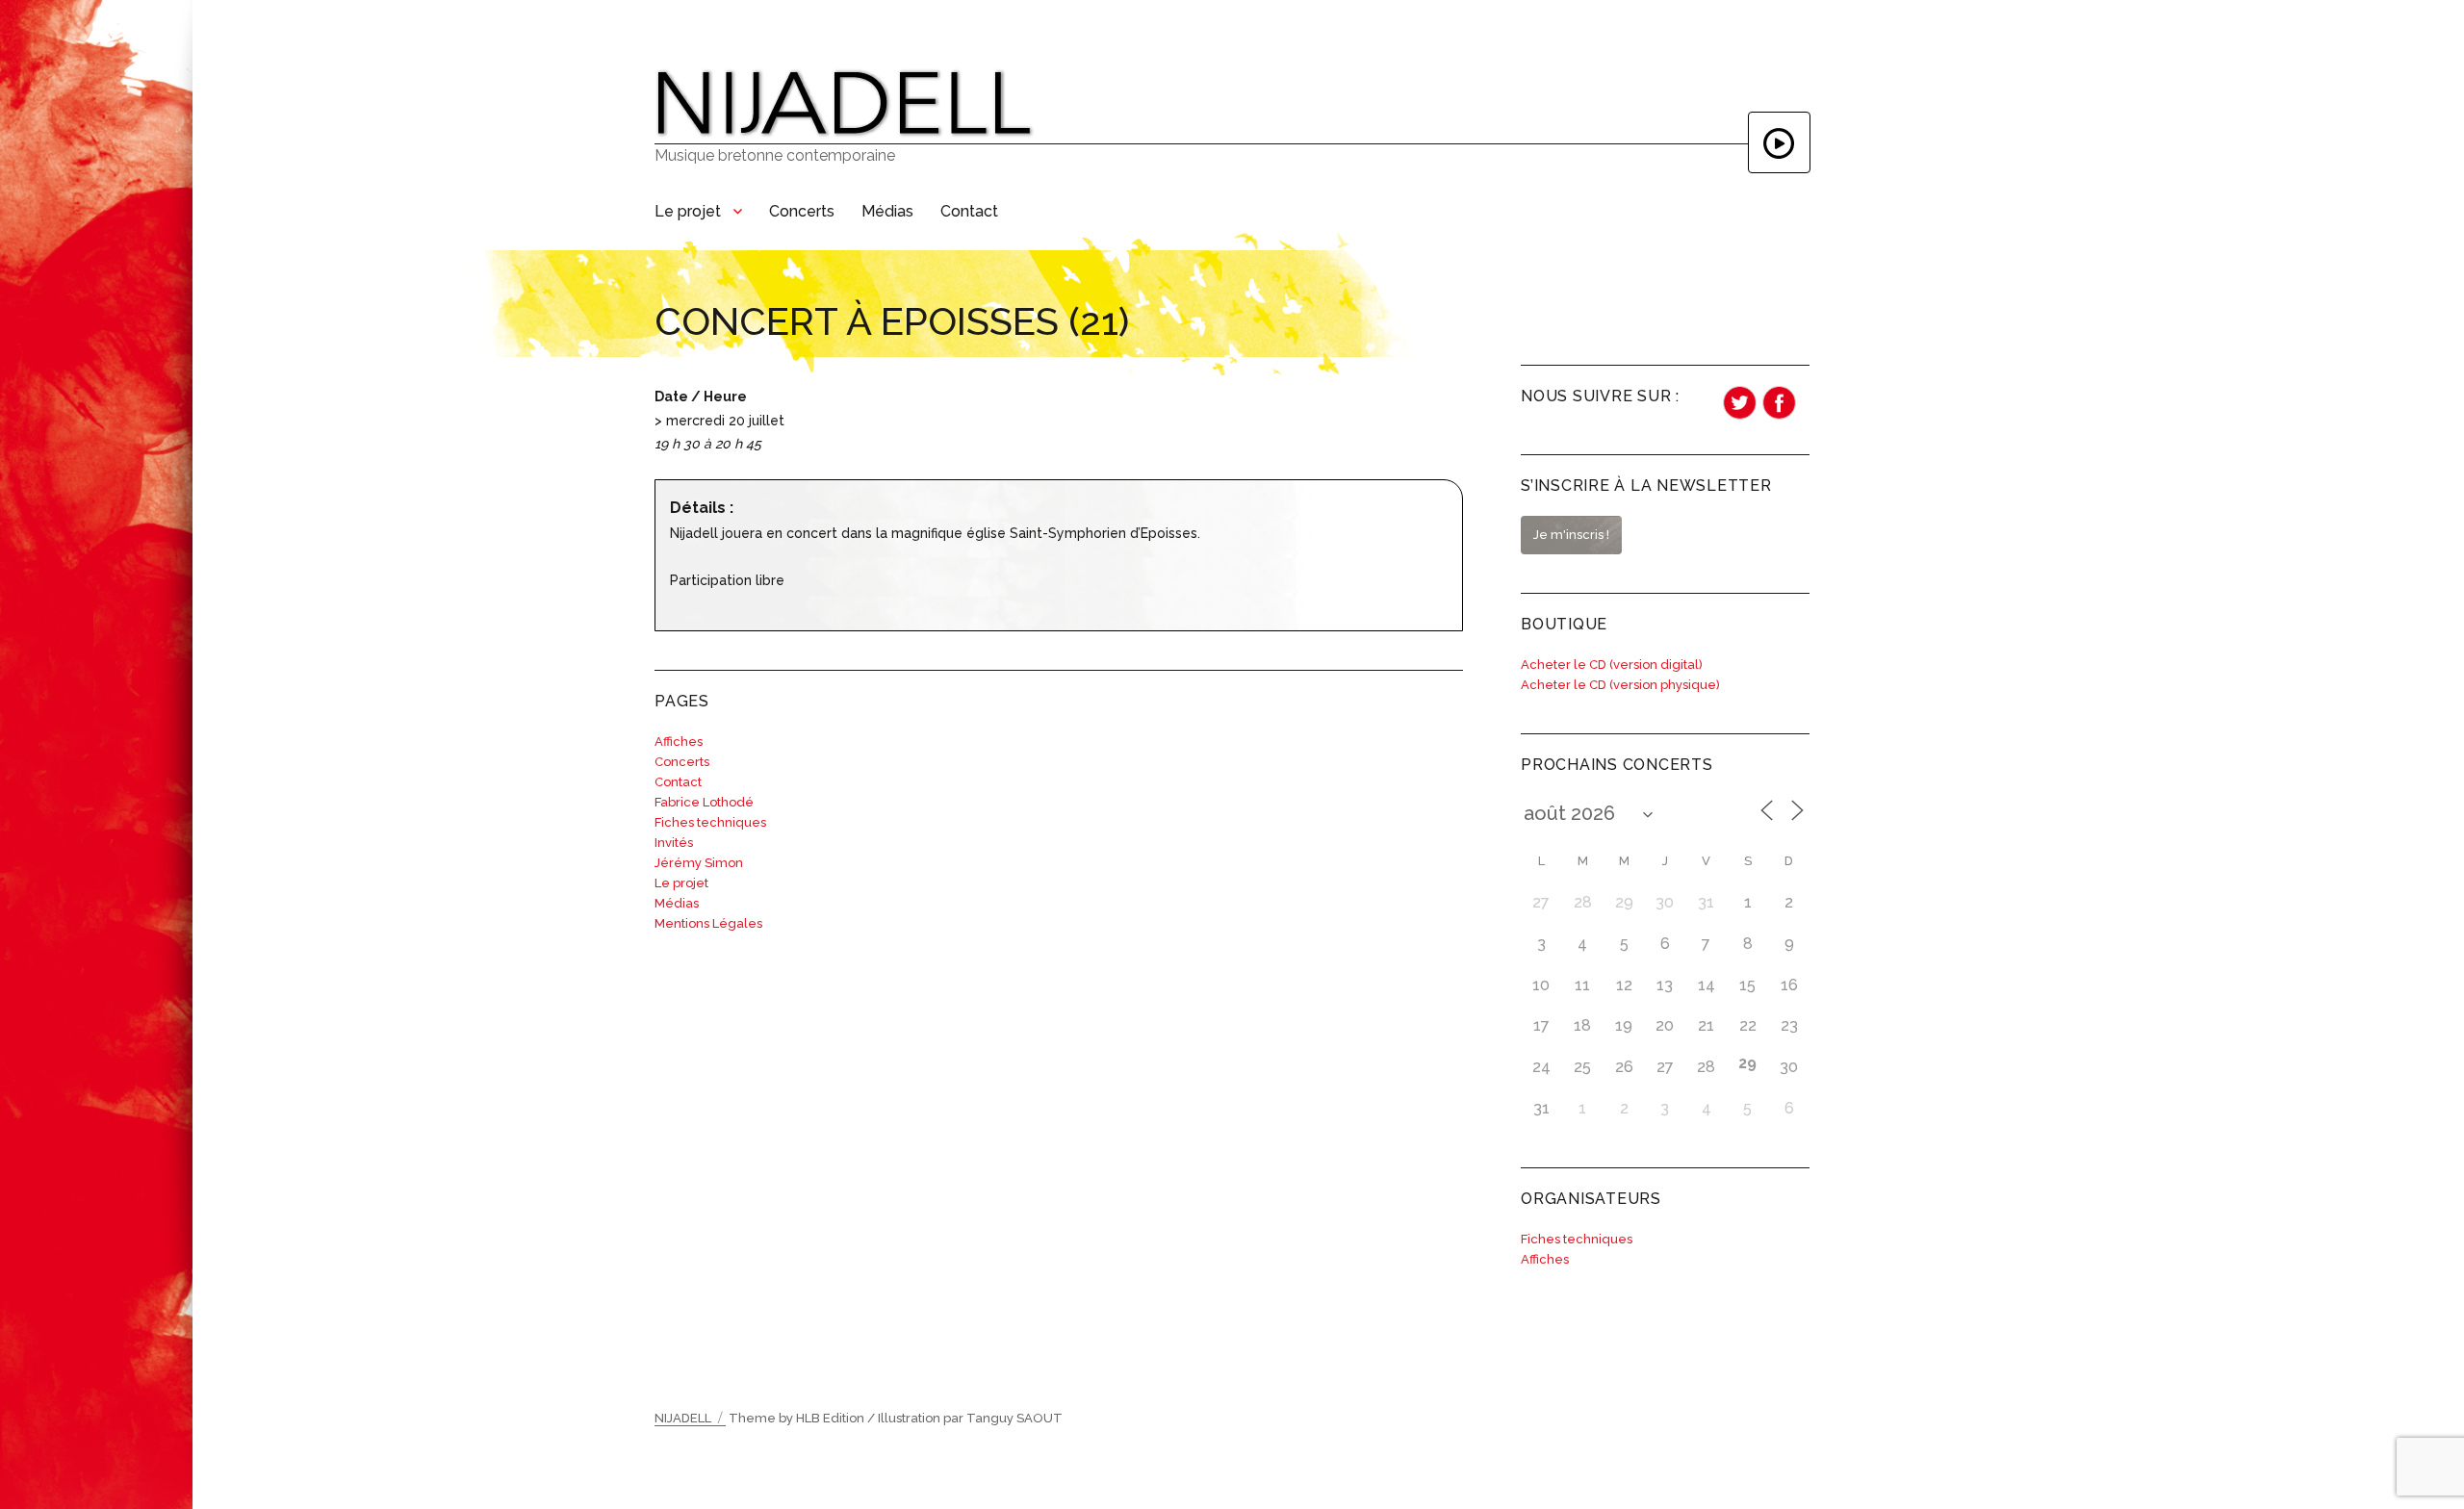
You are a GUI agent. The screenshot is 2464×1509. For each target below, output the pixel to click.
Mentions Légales (708, 923)
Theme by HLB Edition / (802, 1418)
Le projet (688, 211)
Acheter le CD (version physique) (1620, 685)
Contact (969, 211)
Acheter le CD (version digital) (1612, 665)
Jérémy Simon (699, 863)
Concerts (802, 211)
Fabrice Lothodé (704, 802)
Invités (674, 843)
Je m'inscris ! (1571, 535)
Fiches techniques (710, 822)
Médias (887, 211)
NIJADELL (683, 1418)
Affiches (679, 742)
